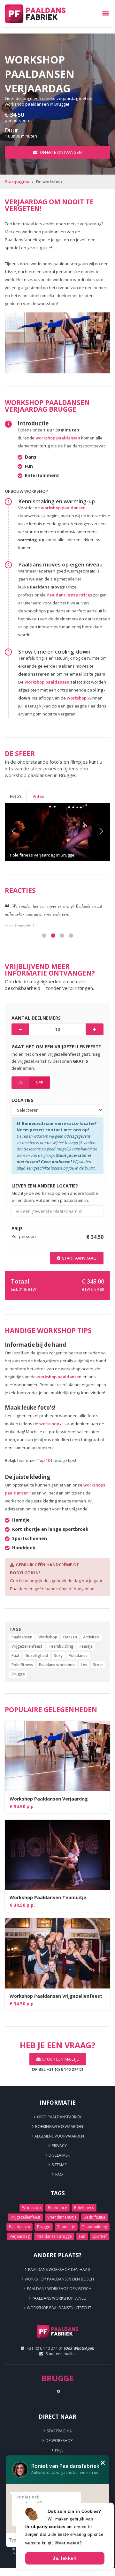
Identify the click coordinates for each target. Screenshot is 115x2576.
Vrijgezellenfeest (27, 1646)
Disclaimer (59, 2155)
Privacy (59, 2146)
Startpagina (17, 182)
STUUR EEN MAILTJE (61, 2059)
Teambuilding (95, 2227)
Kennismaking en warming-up (57, 501)
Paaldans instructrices (70, 595)
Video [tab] (38, 796)
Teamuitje (66, 2227)
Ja (20, 1082)
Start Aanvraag (79, 1258)
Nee (39, 1082)
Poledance (78, 1655)
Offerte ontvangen (60, 152)
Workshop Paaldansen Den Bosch (59, 2279)
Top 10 (43, 1460)
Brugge (18, 1674)
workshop (77, 698)
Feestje (86, 1646)
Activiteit (91, 1637)
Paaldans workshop (57, 1665)
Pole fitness (22, 1665)
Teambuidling (61, 1646)
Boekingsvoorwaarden (59, 2127)
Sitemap (59, 2165)
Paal (15, 1655)
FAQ (59, 2174)
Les (84, 1665)
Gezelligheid (37, 1655)
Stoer (98, 1665)
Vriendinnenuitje (62, 2217)
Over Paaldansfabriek (59, 2117)
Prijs (59, 2450)
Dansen (70, 1637)
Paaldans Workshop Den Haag (59, 2269)
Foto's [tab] (16, 796)
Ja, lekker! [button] (65, 2558)
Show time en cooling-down (54, 651)
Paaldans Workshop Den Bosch (59, 2289)
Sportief (100, 2236)
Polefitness (84, 2208)
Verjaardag (20, 2236)
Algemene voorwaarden (59, 2136)
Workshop (48, 1637)
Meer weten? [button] (69, 2543)
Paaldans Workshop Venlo (59, 2298)
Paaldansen (22, 1637)
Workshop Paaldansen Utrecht (59, 2308)
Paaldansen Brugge (54, 2236)
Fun (82, 2236)
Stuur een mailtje (61, 2354)
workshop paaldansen (58, 438)
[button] (13, 832)
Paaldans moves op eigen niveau (60, 564)
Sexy (58, 1655)
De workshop (59, 2441)
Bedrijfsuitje (95, 2217)
